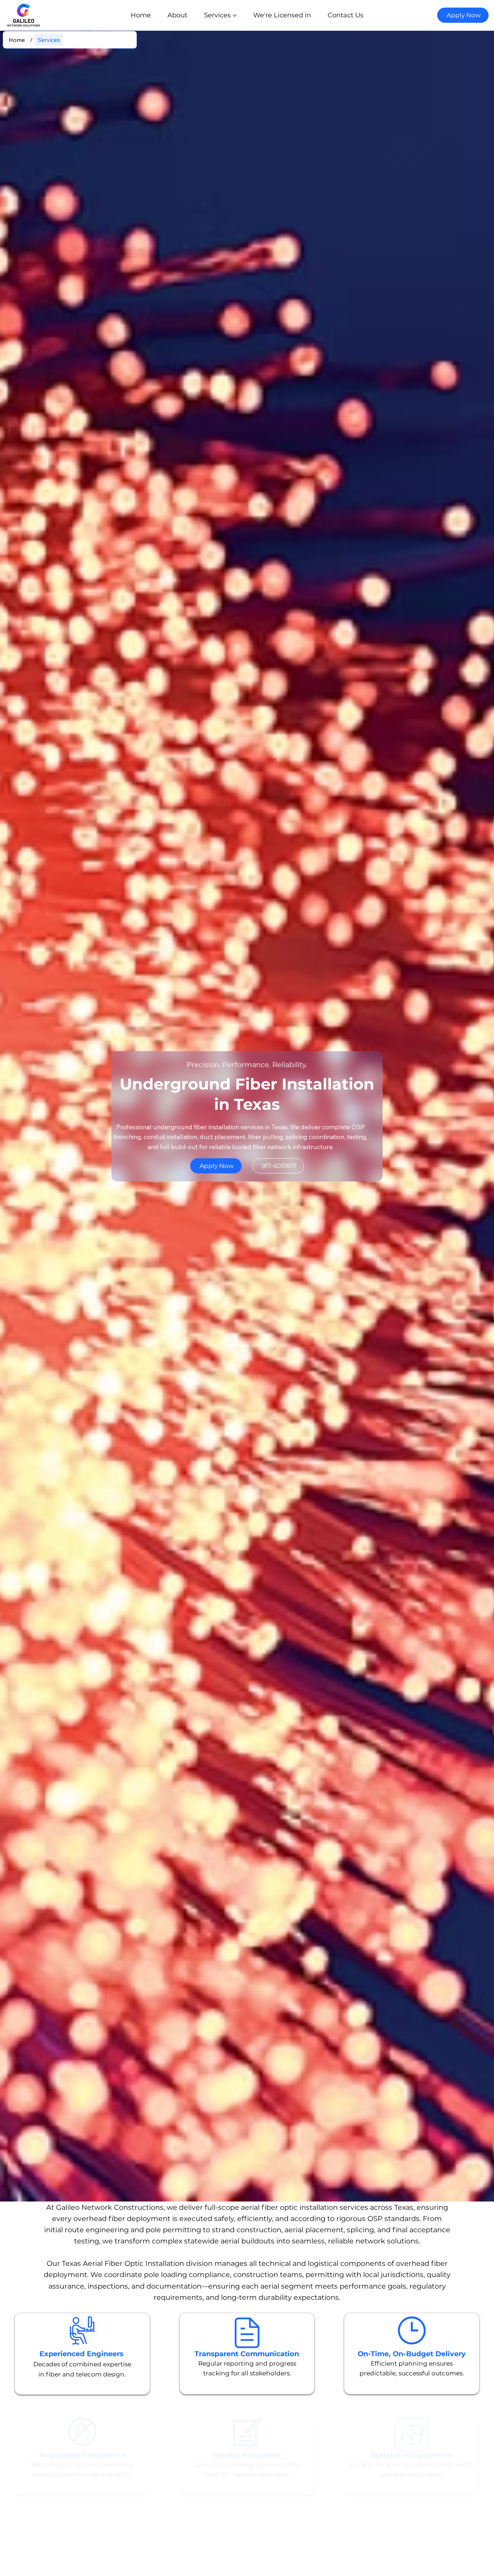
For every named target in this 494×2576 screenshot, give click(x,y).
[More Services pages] (235, 16)
